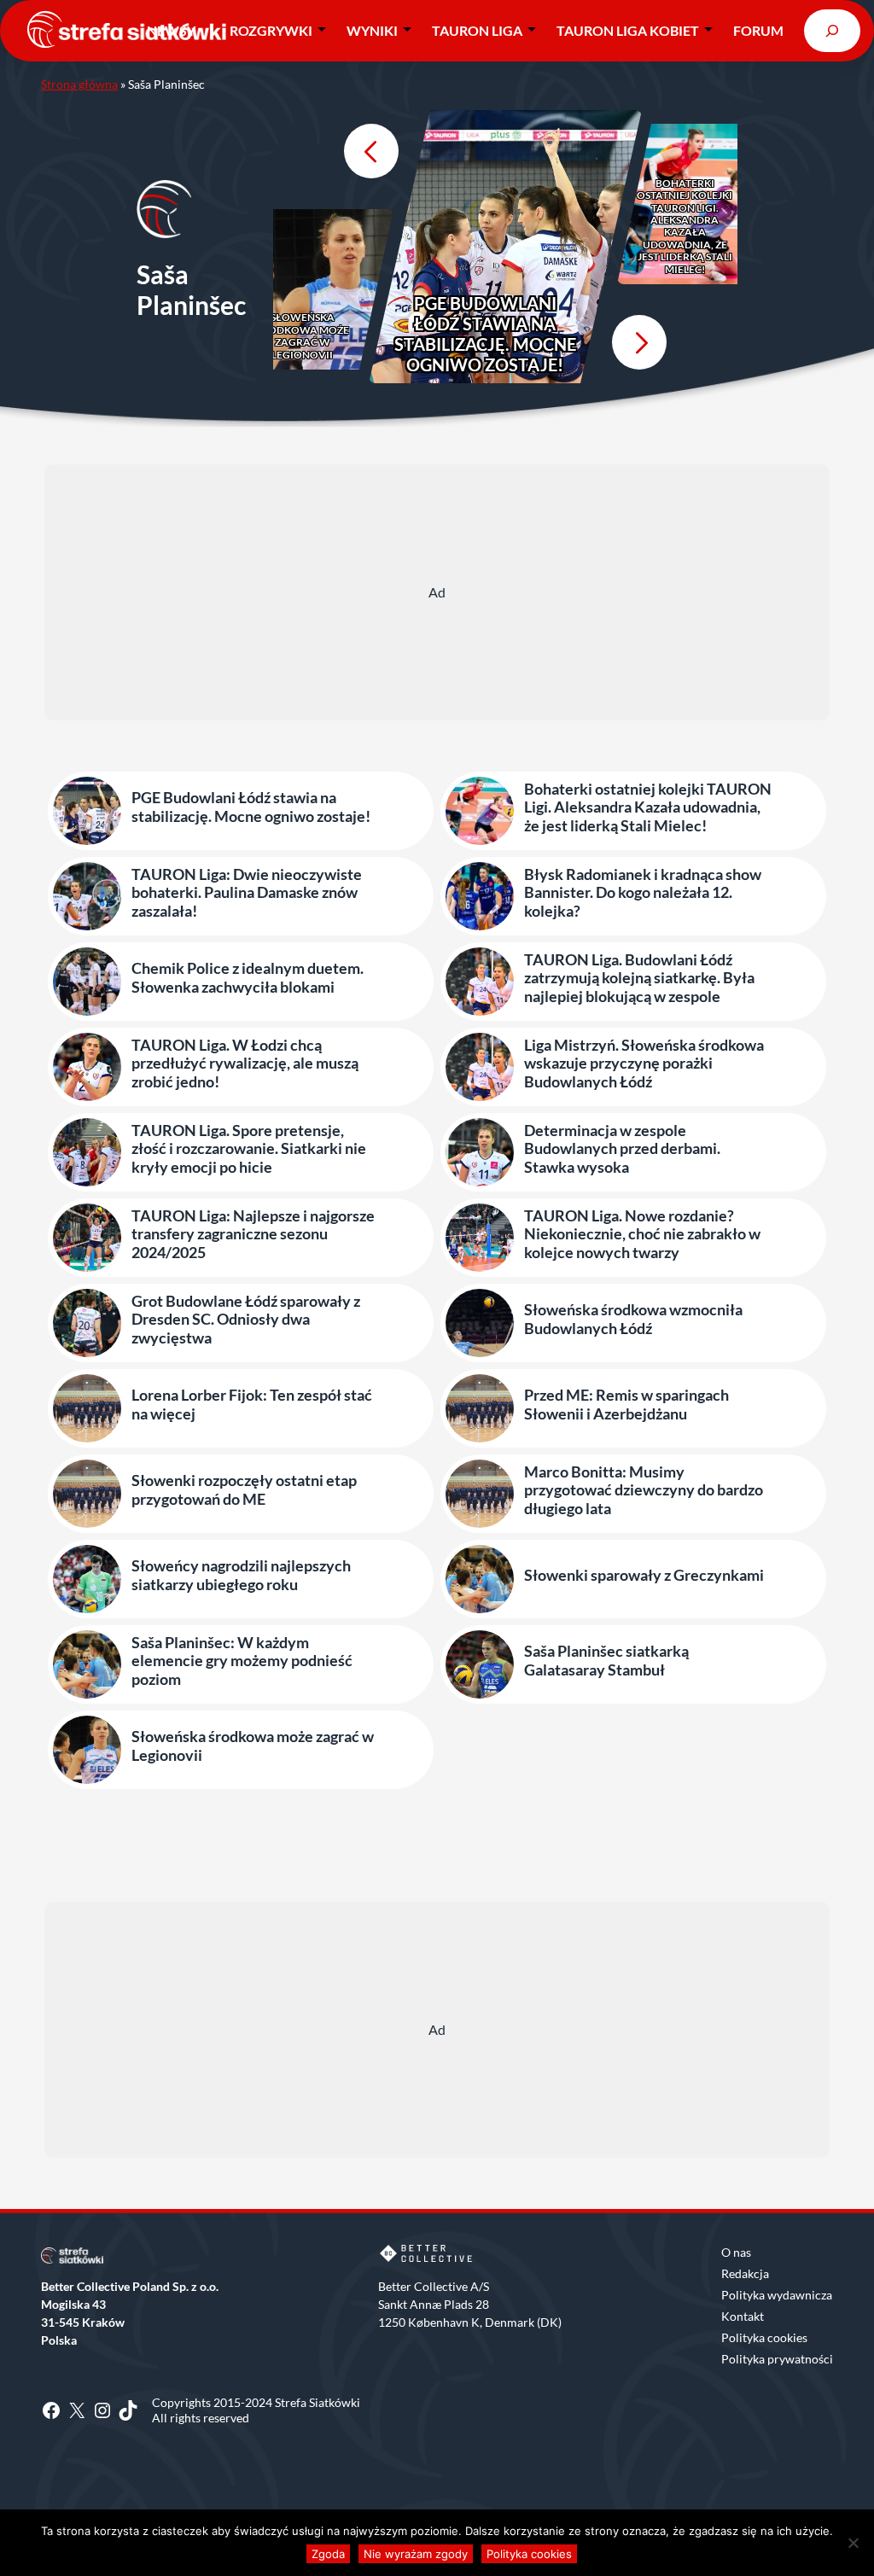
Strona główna (79, 84)
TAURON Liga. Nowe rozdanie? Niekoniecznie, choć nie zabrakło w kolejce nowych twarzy (642, 1234)
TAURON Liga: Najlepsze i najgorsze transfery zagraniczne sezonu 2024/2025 (253, 1234)
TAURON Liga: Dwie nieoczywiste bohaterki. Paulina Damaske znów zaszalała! (247, 893)
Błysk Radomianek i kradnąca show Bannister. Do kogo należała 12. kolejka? (643, 893)
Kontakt (743, 2316)
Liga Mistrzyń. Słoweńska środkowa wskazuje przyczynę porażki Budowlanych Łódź (644, 1064)
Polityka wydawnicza (777, 2295)
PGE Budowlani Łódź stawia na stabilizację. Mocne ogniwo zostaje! (485, 334)
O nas (736, 2252)
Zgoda (328, 2554)
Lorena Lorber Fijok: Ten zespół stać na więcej (252, 1405)
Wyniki (372, 30)
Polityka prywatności (777, 2359)
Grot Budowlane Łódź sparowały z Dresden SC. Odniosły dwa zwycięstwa (246, 1320)
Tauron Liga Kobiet (628, 30)
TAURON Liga (477, 30)
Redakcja (745, 2273)
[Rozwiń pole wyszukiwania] (832, 30)
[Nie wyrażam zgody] (853, 2543)
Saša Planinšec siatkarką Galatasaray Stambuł (606, 1661)
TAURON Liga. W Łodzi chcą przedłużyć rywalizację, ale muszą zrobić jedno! (245, 1064)
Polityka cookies (764, 2337)
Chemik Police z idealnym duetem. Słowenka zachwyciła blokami (248, 978)
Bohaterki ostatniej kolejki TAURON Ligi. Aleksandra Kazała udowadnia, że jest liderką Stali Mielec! (685, 227)
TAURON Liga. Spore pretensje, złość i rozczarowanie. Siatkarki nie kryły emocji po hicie (249, 1149)
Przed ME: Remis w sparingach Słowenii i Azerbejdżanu (626, 1405)
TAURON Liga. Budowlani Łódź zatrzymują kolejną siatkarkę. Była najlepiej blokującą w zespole (639, 978)
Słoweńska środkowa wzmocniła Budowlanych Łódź (633, 1319)
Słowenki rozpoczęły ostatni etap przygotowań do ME (244, 1490)
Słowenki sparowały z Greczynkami (644, 1575)
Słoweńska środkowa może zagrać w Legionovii (302, 336)
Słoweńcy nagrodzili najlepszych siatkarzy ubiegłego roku (241, 1575)
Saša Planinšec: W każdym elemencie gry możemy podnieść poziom (242, 1661)
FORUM (758, 30)
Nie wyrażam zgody (416, 2554)
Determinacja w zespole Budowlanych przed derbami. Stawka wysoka (622, 1149)
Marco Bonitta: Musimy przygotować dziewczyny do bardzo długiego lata (644, 1490)
